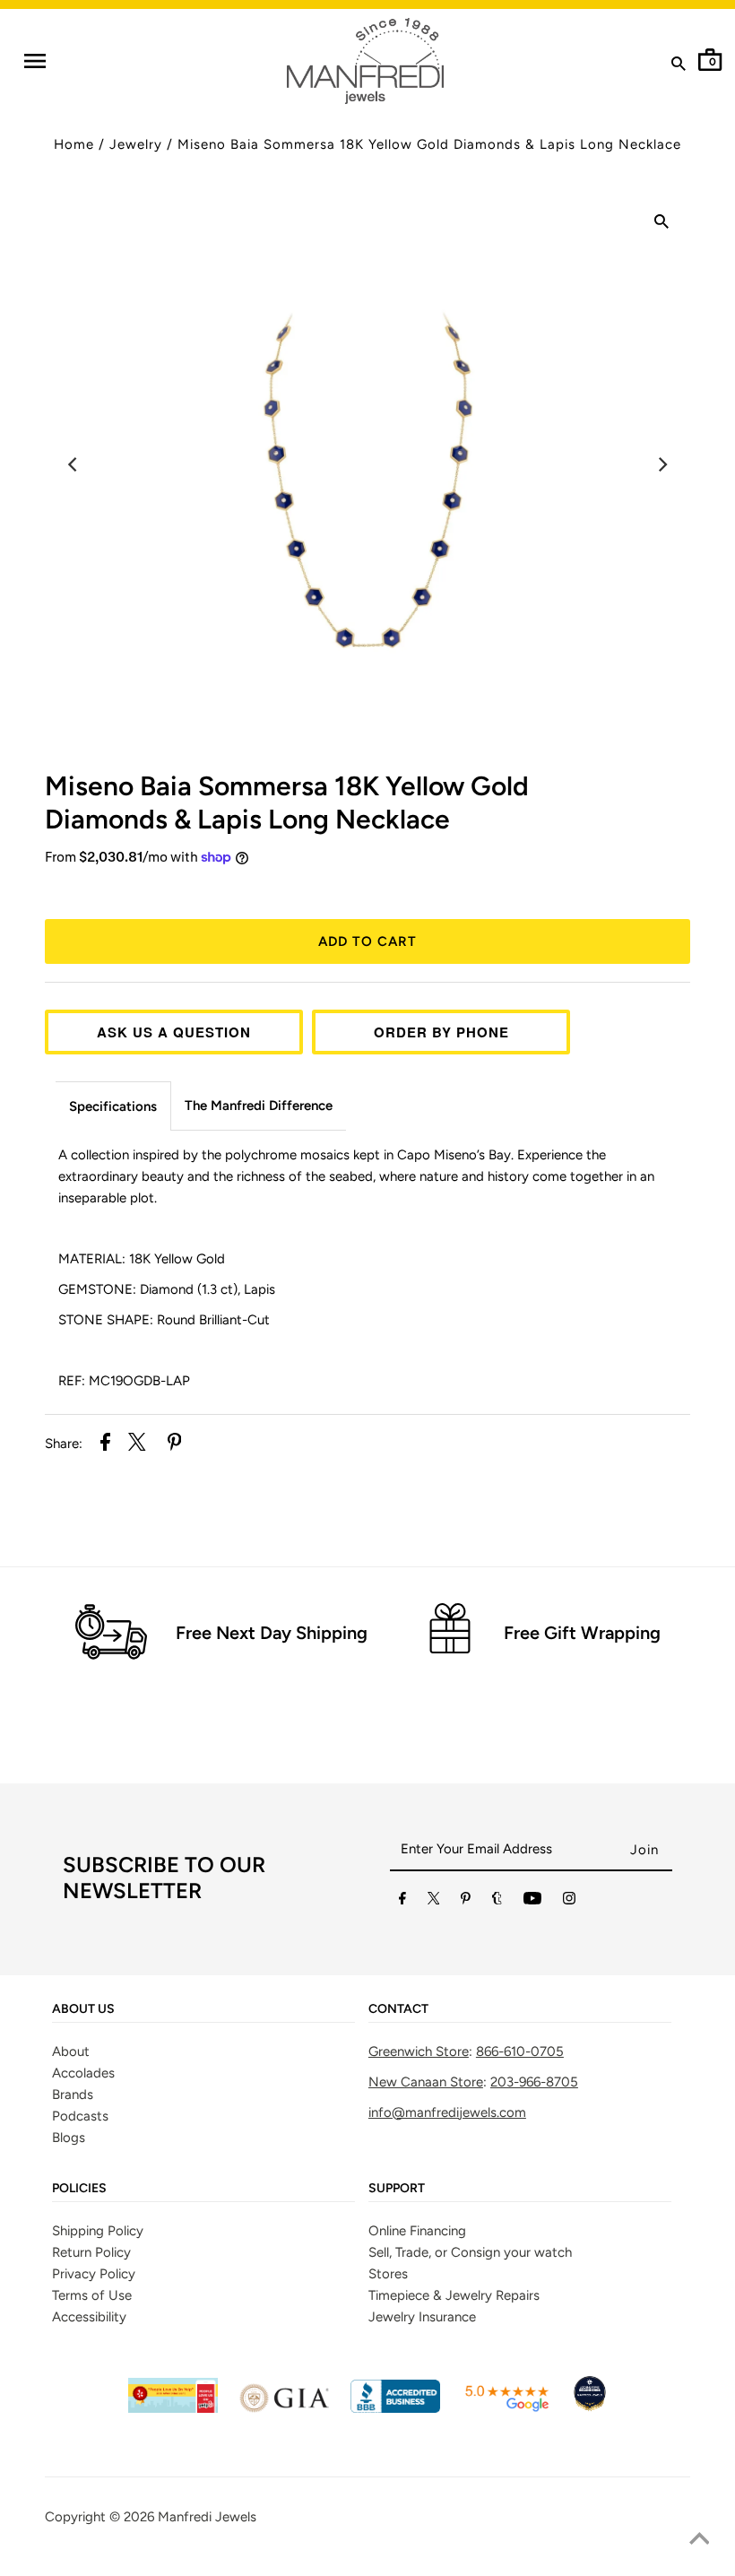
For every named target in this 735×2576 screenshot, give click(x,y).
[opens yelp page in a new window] (173, 2408)
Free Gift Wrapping (582, 1633)
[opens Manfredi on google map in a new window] (506, 2408)
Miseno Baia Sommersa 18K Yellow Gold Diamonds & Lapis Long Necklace (429, 144)
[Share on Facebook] (105, 1445)
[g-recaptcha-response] (367, 2563)
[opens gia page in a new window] (284, 2408)
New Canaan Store (426, 2082)
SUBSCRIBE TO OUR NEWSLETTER (164, 1878)
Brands (73, 2095)
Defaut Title (367, 890)
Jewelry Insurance (422, 2317)
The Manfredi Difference (259, 1106)
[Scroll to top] (699, 2540)
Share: (64, 1444)
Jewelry (136, 144)
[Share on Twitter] (137, 1445)
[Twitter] (434, 1902)
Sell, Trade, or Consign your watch (470, 2252)
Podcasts (80, 2116)
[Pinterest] (466, 1902)
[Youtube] (532, 1902)
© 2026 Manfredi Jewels (183, 2517)
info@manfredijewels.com (447, 2112)
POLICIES (79, 2189)
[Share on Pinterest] (175, 1445)
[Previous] (73, 464)
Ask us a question (174, 1032)
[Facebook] (402, 1902)
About (71, 2051)
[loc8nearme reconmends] (590, 2408)
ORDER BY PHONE (441, 1032)
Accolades (83, 2073)
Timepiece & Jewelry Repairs (454, 2295)
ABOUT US (83, 2009)
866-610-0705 (520, 2051)
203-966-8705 (534, 2082)
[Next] (661, 464)
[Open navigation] (35, 61)
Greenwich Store (419, 2051)
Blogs (69, 2138)
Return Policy (91, 2252)
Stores (388, 2274)
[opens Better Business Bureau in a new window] (395, 2408)
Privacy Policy (94, 2274)
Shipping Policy (98, 2231)
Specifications (113, 1106)
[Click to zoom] (661, 224)
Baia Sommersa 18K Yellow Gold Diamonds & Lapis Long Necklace (287, 802)
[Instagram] (569, 1902)
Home (74, 144)
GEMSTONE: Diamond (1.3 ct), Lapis (167, 1289)
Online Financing (417, 2231)
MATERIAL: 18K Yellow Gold (142, 1259)
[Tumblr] (497, 1902)
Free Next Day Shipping (272, 1633)
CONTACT (398, 2009)
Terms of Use (92, 2295)
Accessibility (89, 2317)
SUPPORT (397, 2189)
